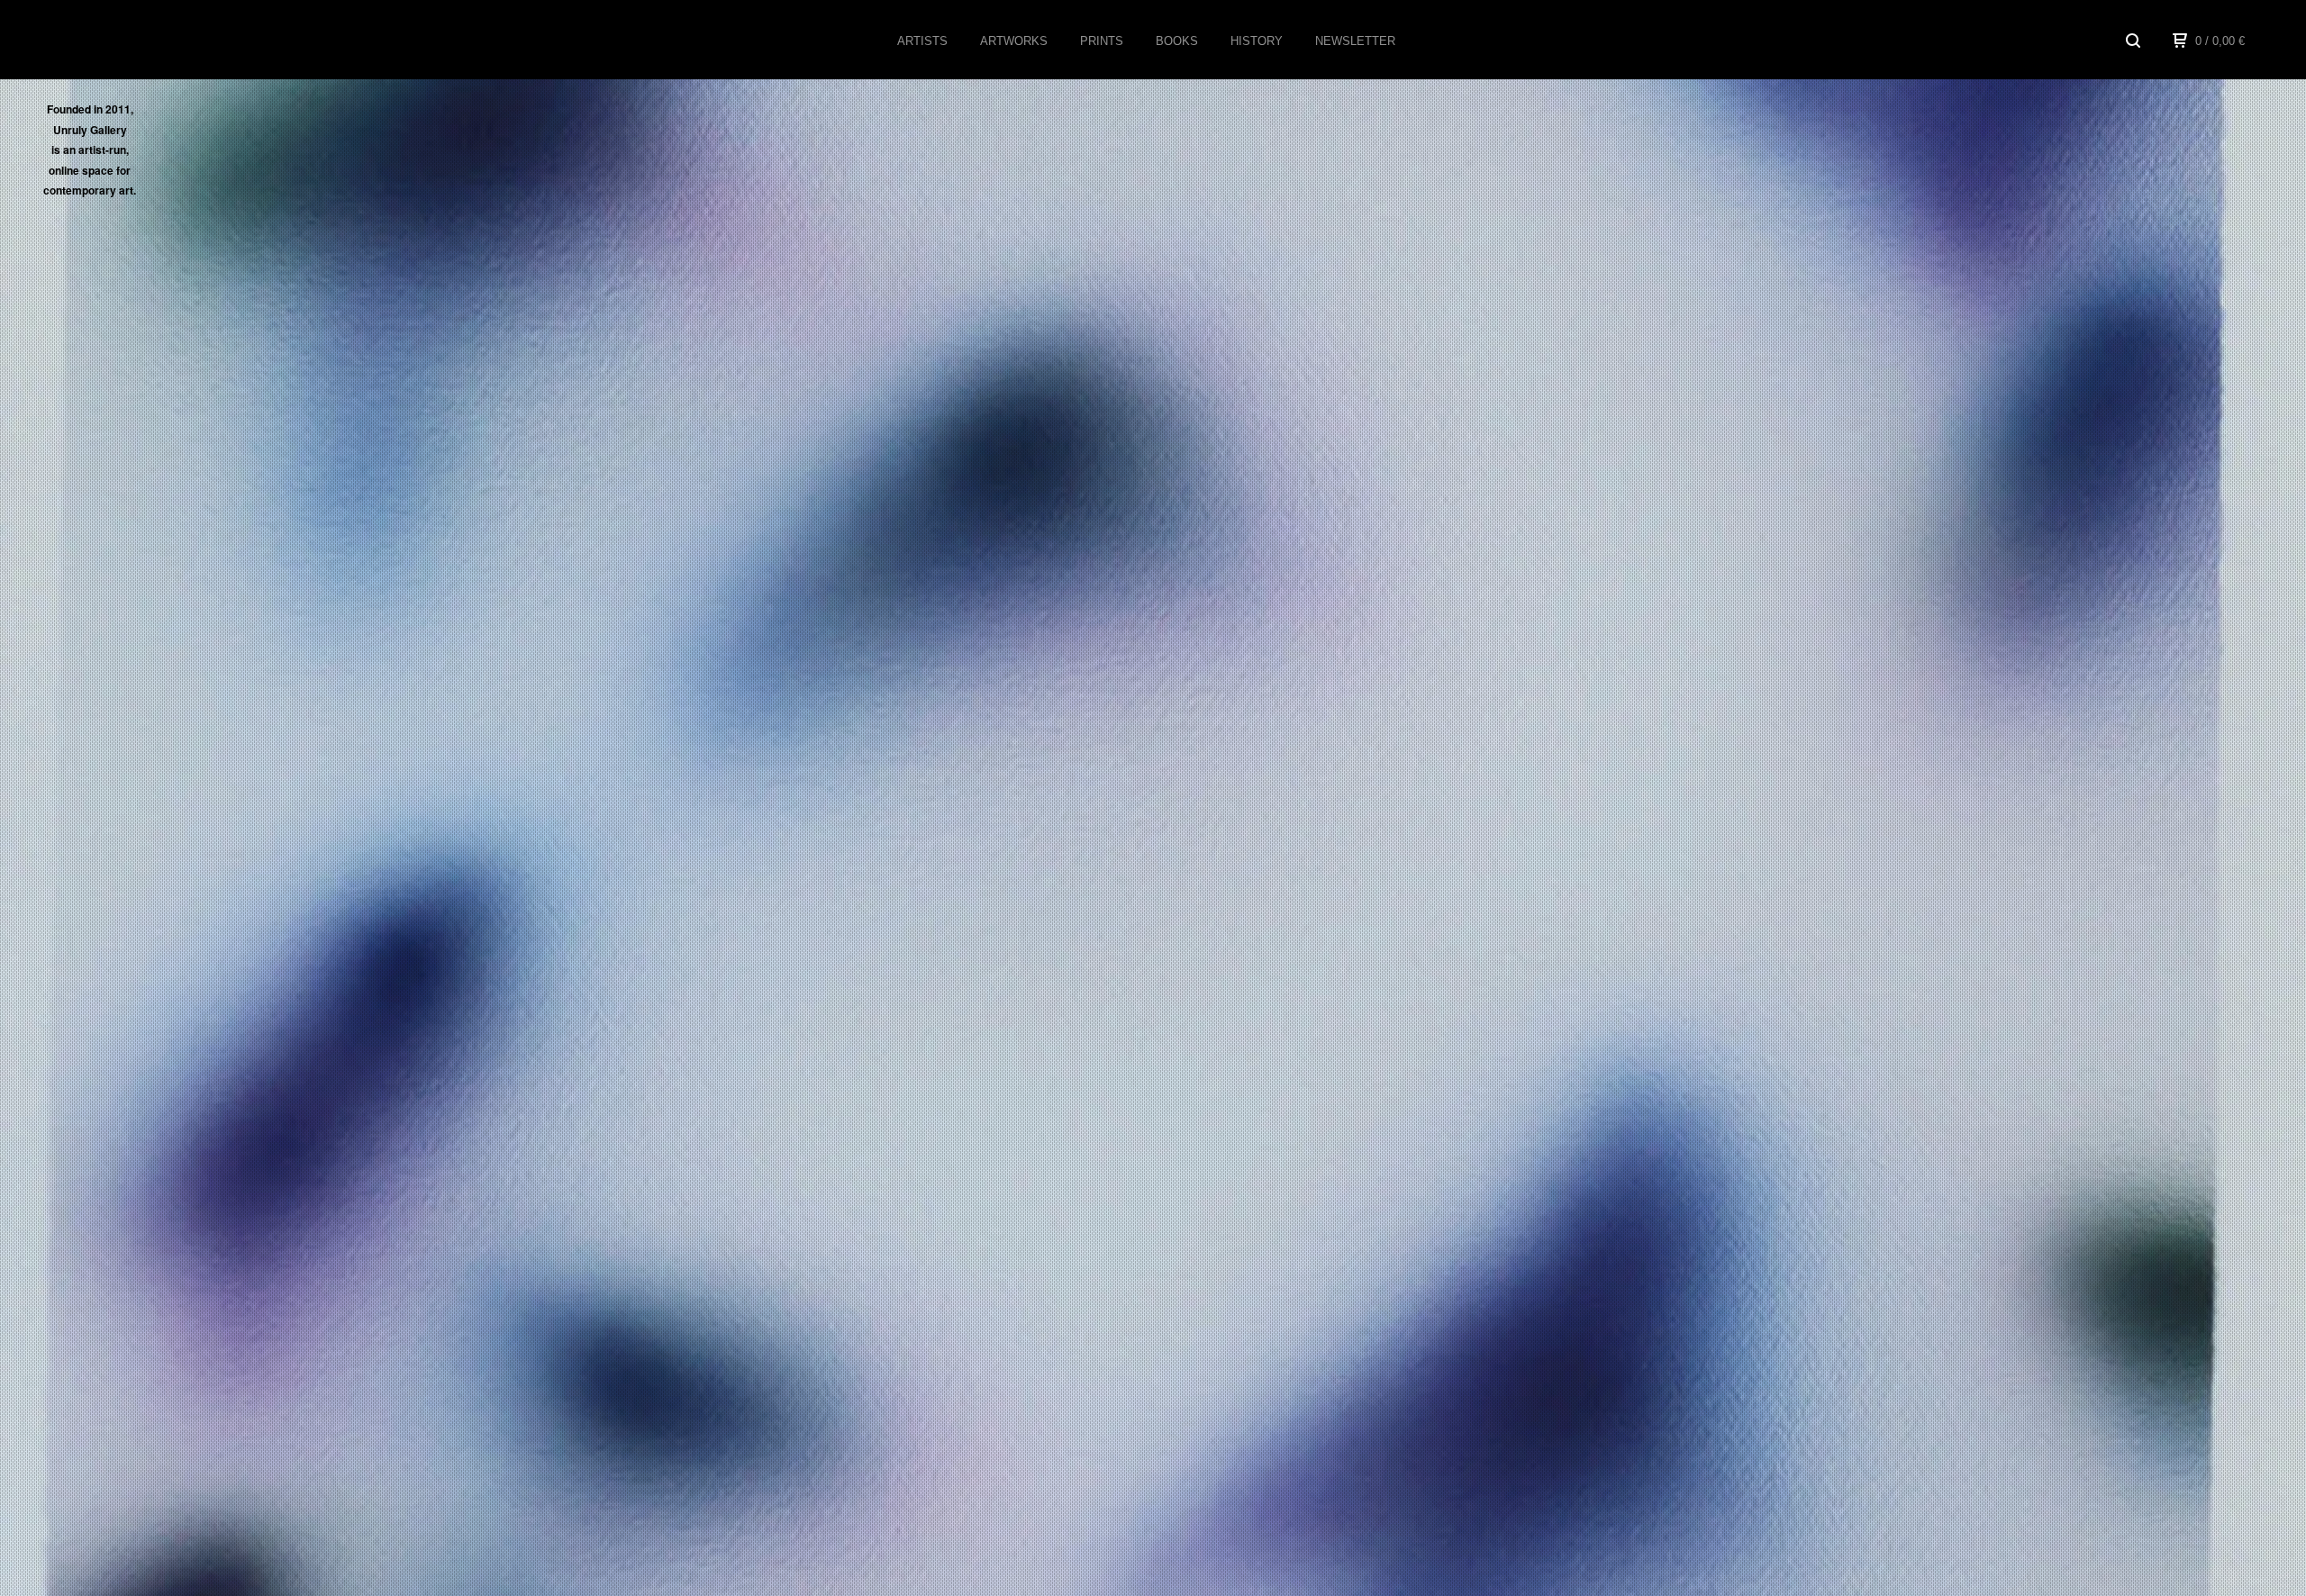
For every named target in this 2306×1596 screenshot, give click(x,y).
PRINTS (1102, 41)
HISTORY (1257, 41)
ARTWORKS (1014, 41)
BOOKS (1177, 41)
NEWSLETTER (1355, 41)
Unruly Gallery (122, 40)
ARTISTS (922, 41)
